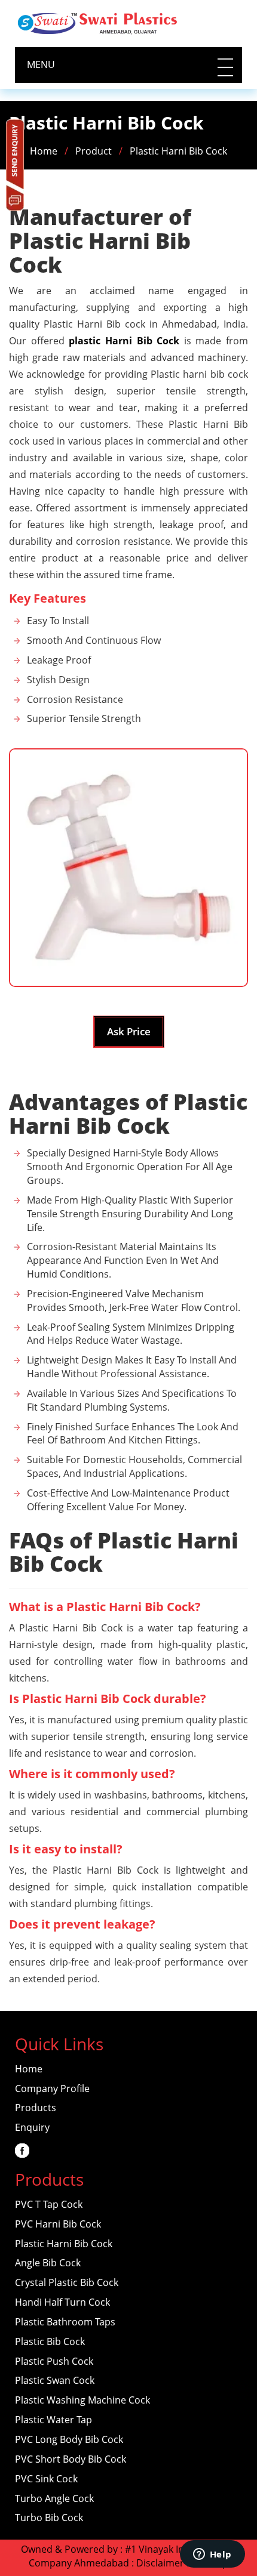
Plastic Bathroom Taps (65, 2322)
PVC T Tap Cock (49, 2204)
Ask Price (129, 1031)
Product (94, 151)
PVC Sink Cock (46, 2479)
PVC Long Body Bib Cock (69, 2439)
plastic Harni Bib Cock (124, 341)
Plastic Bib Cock (50, 2341)
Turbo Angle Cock (54, 2498)
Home (44, 151)
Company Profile (52, 2088)
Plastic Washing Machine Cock (82, 2400)
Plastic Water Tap (53, 2420)
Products (36, 2108)
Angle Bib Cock (48, 2263)
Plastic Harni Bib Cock (178, 151)
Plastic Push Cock (54, 2361)
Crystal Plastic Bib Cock (67, 2282)
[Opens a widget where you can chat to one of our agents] (212, 2555)
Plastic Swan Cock (55, 2380)
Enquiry (32, 2127)
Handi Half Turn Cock (62, 2302)
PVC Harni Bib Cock (58, 2224)
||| (224, 67)
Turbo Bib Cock (49, 2518)
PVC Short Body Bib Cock (71, 2459)
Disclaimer (160, 2563)
